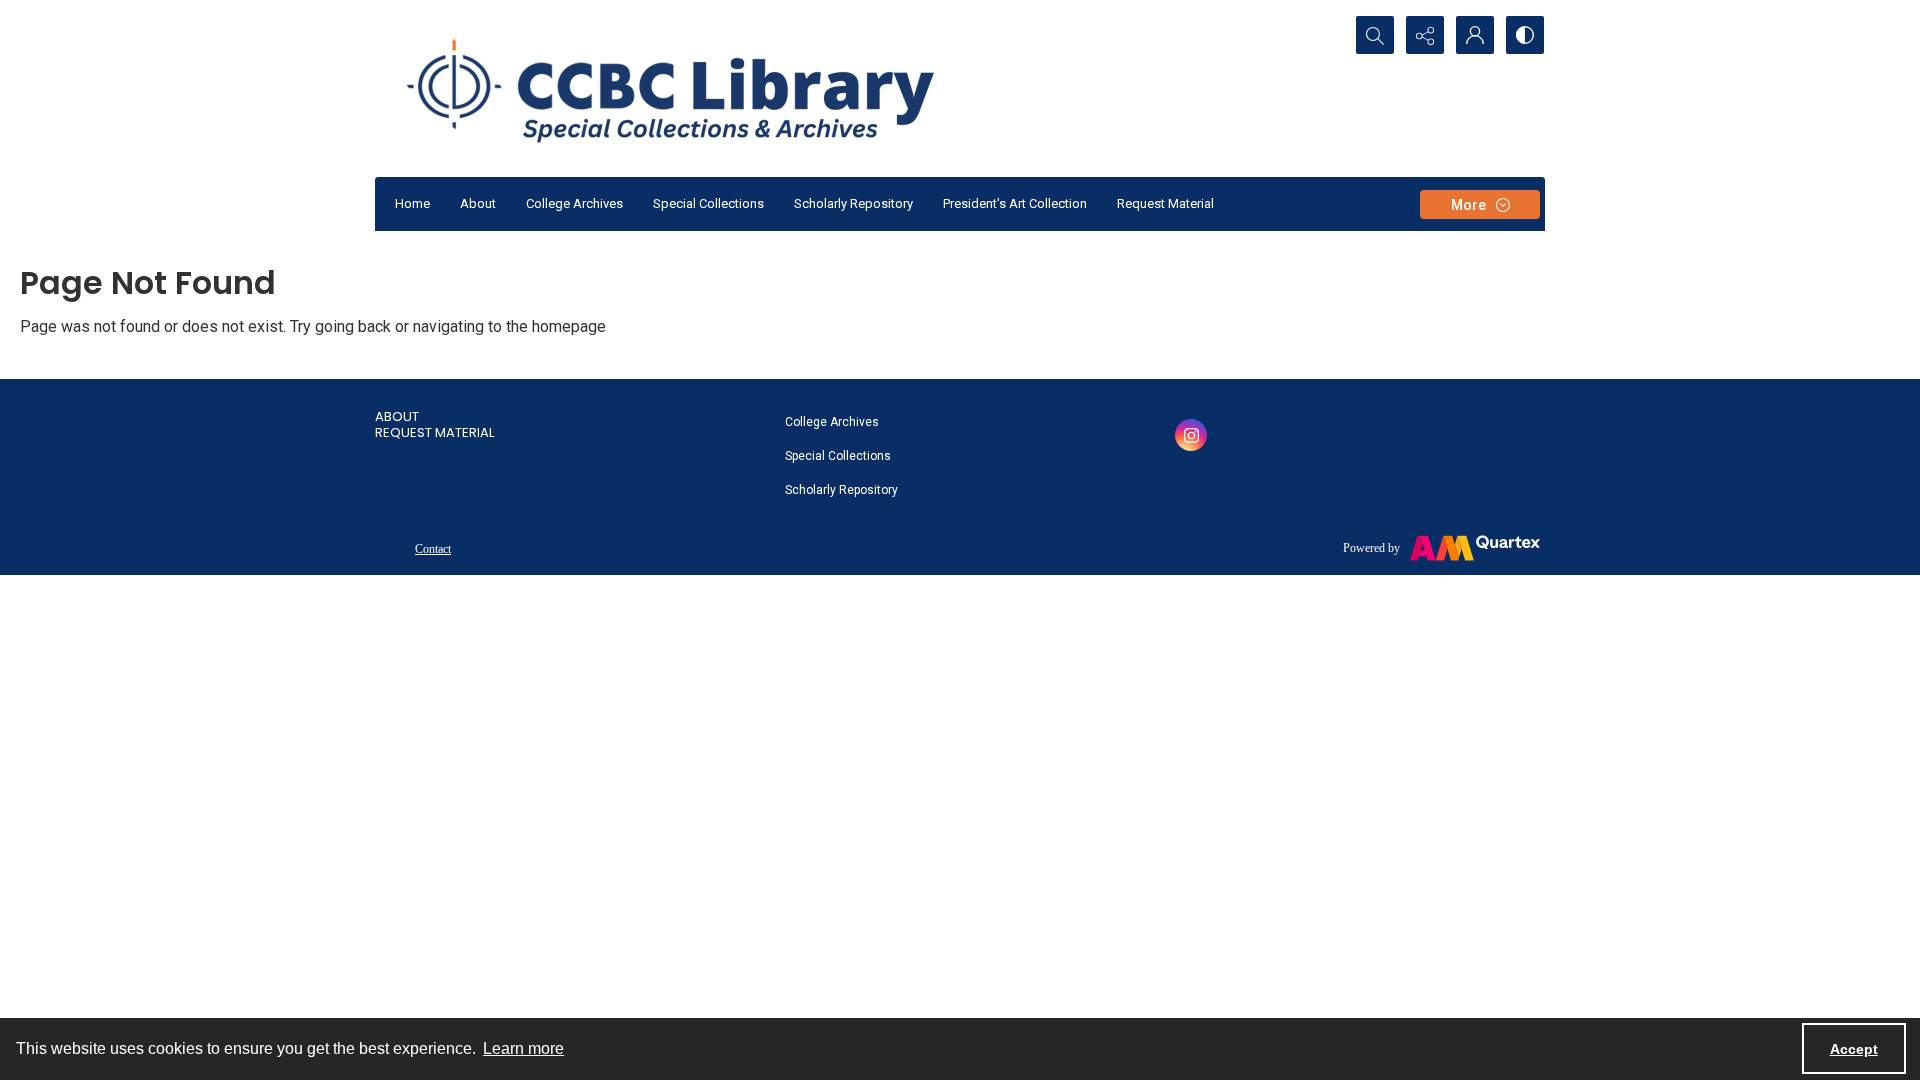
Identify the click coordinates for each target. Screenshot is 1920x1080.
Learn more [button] (523, 1048)
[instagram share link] (1191, 435)
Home (412, 203)
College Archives (574, 203)
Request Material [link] (434, 432)
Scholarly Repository (853, 203)
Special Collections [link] (838, 456)
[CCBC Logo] (694, 88)
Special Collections (708, 203)
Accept (1854, 1049)
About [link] (397, 416)
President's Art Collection (1015, 203)
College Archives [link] (832, 422)
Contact (433, 549)
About (478, 203)
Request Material (1165, 203)
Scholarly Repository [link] (841, 490)
